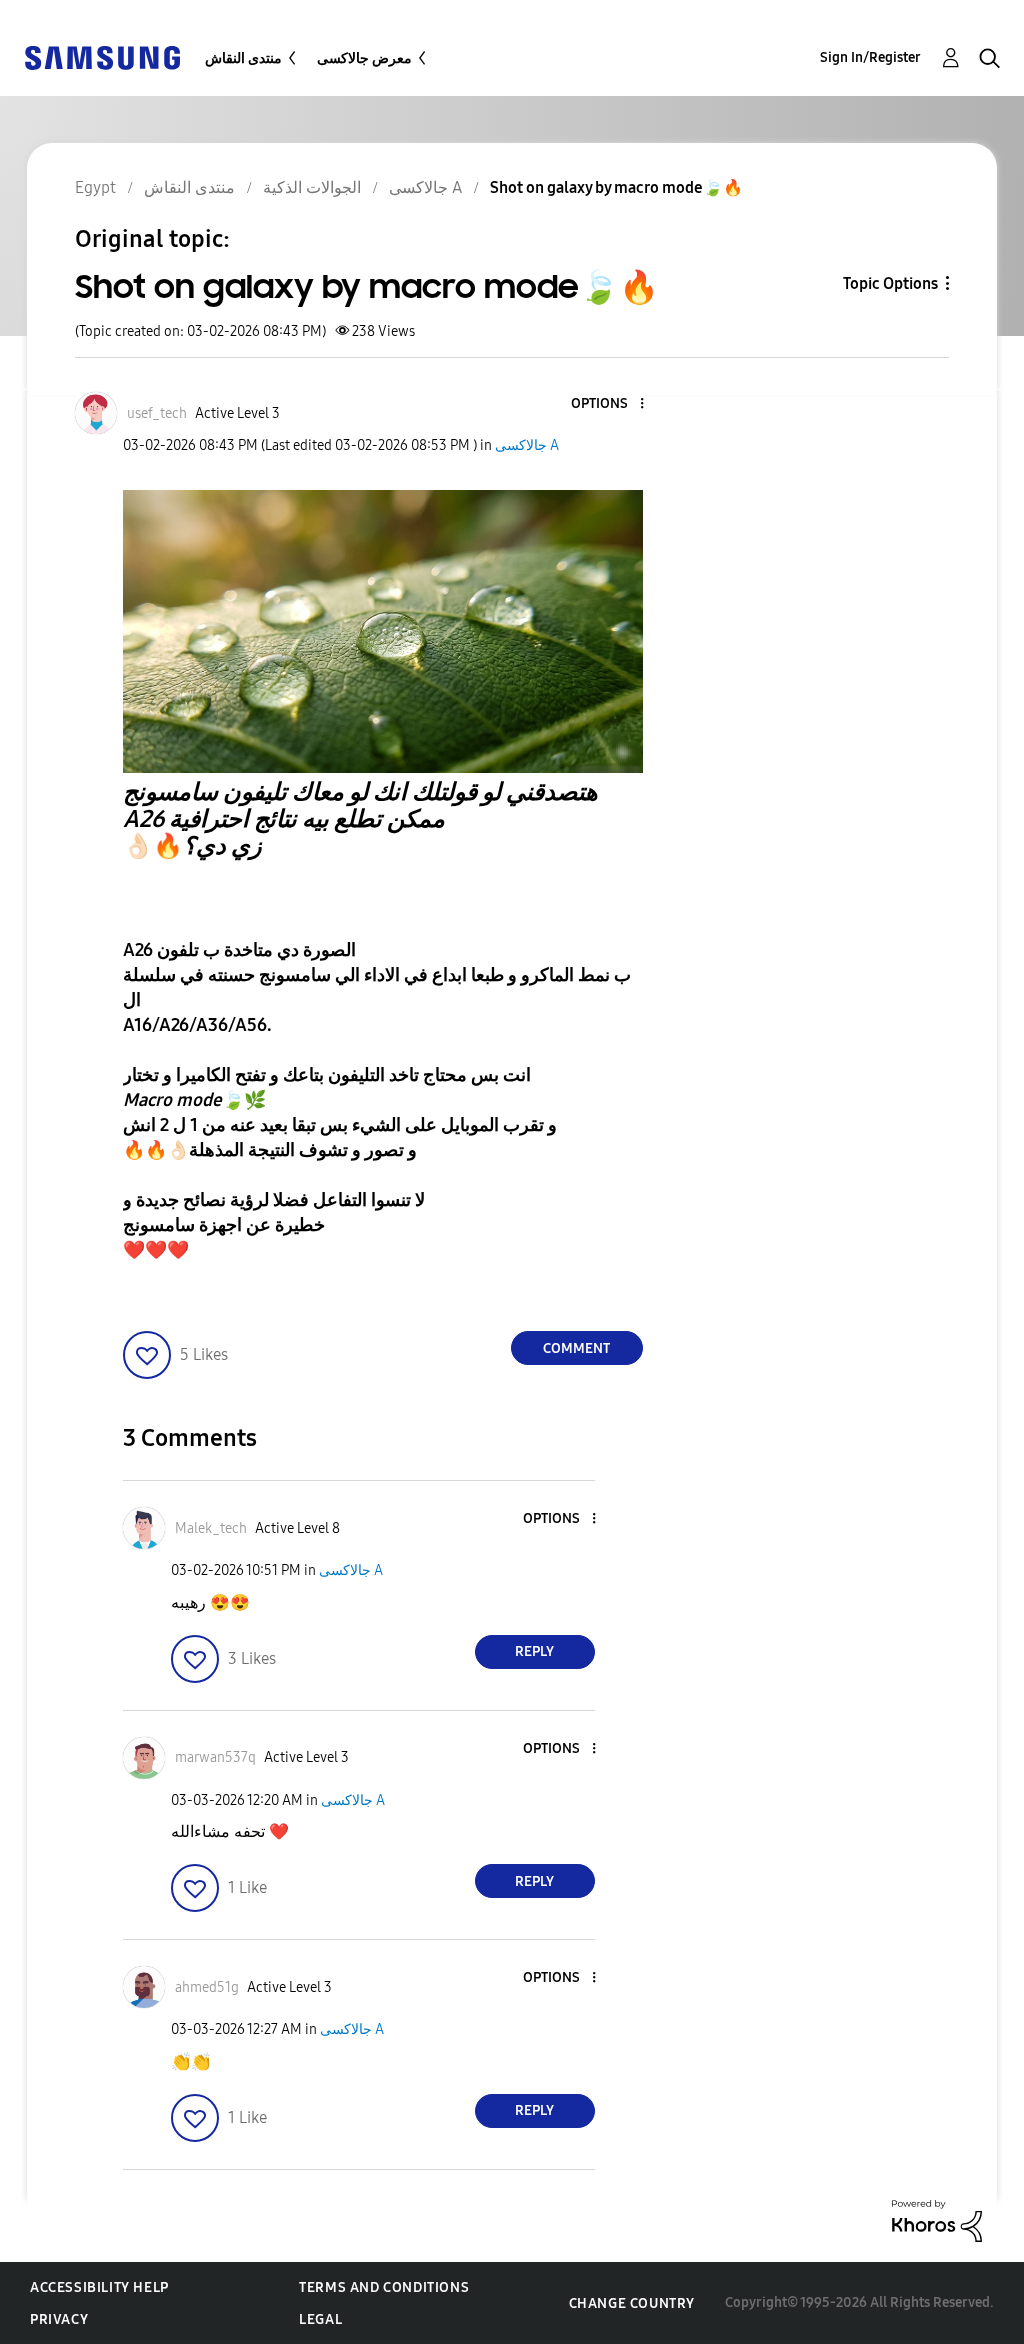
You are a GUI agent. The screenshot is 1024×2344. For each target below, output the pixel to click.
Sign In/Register (870, 57)
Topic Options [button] (890, 283)
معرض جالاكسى (364, 58)
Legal (320, 2319)
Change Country (632, 2303)
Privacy (59, 2319)
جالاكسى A (527, 445)
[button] (608, 404)
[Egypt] (102, 56)
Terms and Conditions (384, 2287)
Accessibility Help (99, 2287)
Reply (534, 1651)
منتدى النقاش (243, 58)
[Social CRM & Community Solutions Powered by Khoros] (937, 2219)
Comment (576, 1348)
